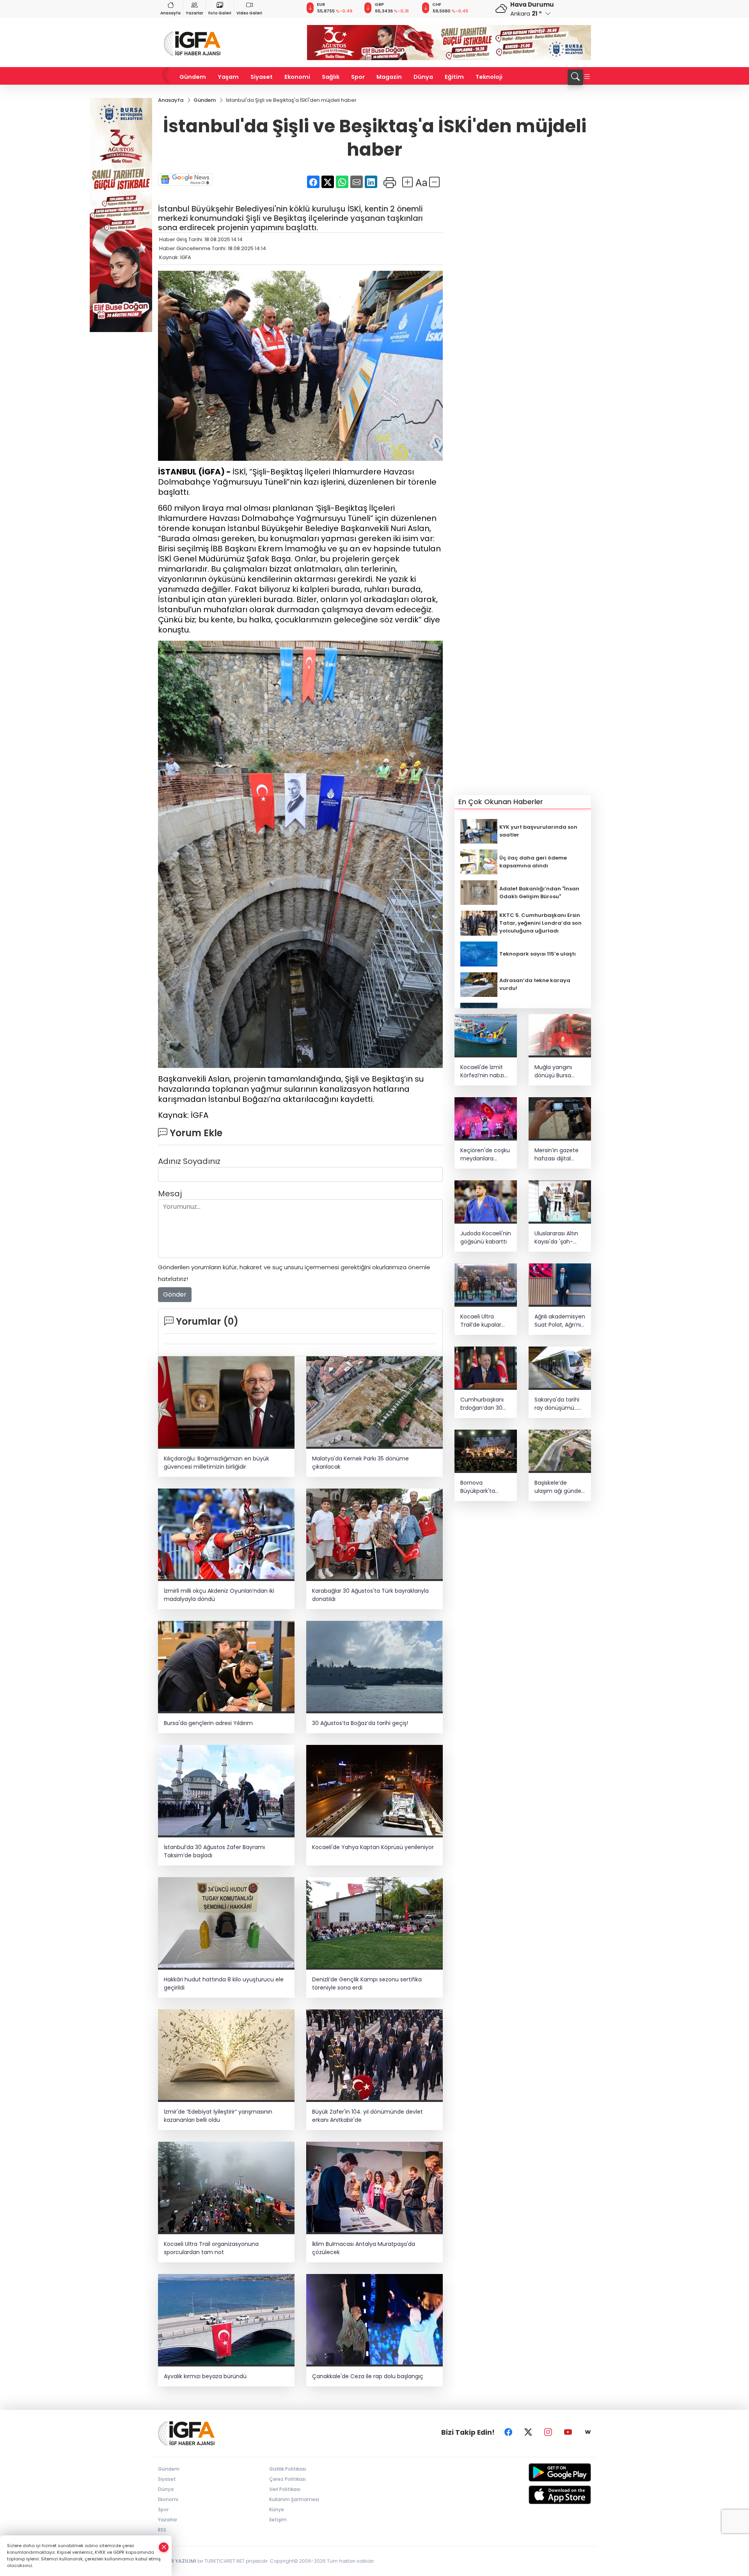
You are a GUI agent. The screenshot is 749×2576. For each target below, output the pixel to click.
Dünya (423, 77)
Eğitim (454, 77)
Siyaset (262, 77)
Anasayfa (170, 13)
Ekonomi (297, 77)
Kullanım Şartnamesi (294, 2499)
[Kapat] (164, 2547)
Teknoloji (489, 77)
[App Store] (541, 2495)
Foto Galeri (220, 13)
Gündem (193, 77)
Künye (277, 2509)
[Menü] (587, 77)
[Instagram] (548, 2432)
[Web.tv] (588, 2432)
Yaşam (228, 77)
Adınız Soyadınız (189, 1161)
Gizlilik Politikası (288, 2469)
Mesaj (170, 1194)
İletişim (278, 2520)
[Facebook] (508, 2432)
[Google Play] (541, 2472)
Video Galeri (249, 13)
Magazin (389, 77)
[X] (528, 2432)
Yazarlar (194, 13)
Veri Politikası (285, 2489)
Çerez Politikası (288, 2479)
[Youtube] (568, 2432)
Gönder (175, 1294)
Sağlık (331, 77)
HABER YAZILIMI (177, 2561)
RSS (162, 2530)
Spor (358, 77)
